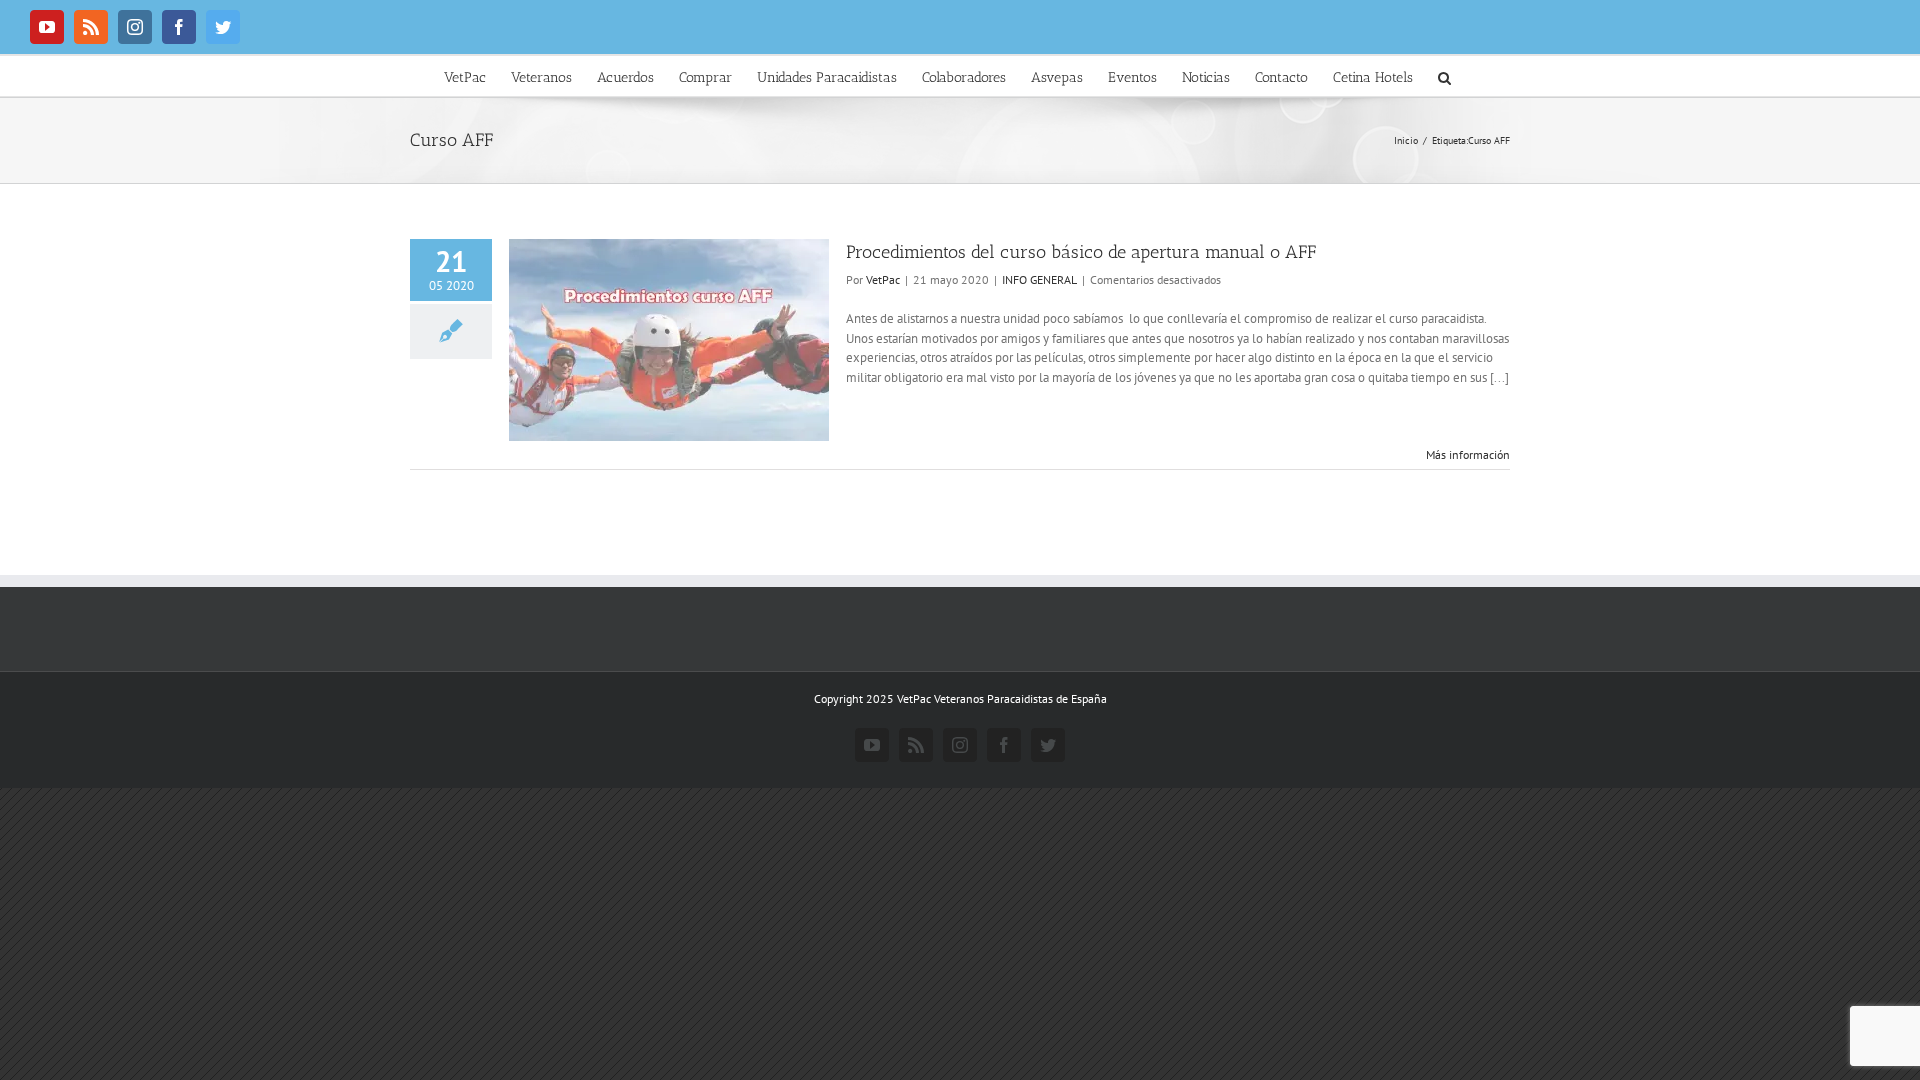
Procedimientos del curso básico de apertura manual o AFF (1081, 252)
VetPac (883, 279)
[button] (1444, 76)
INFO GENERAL (1039, 279)
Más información (1468, 454)
